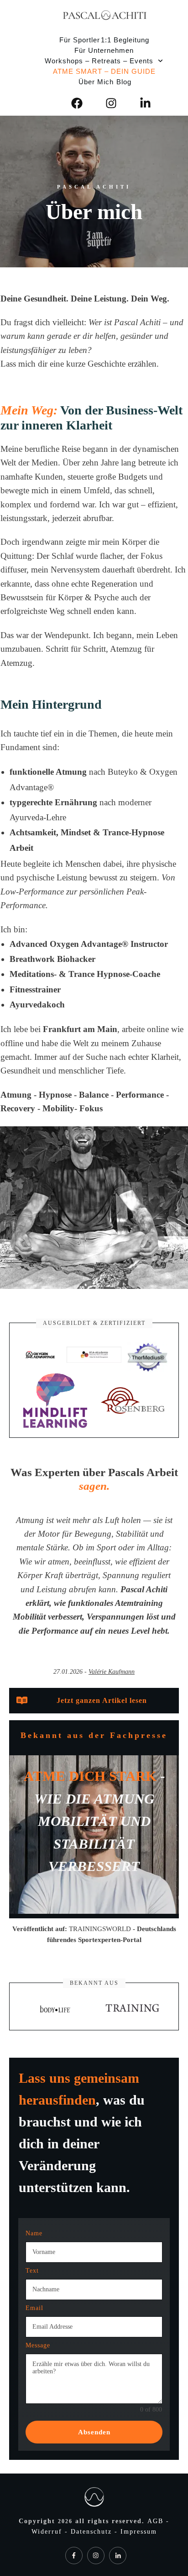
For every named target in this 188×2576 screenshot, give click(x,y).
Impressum (139, 2532)
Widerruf (48, 2532)
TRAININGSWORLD (100, 1929)
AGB (157, 2521)
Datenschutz (93, 2532)
